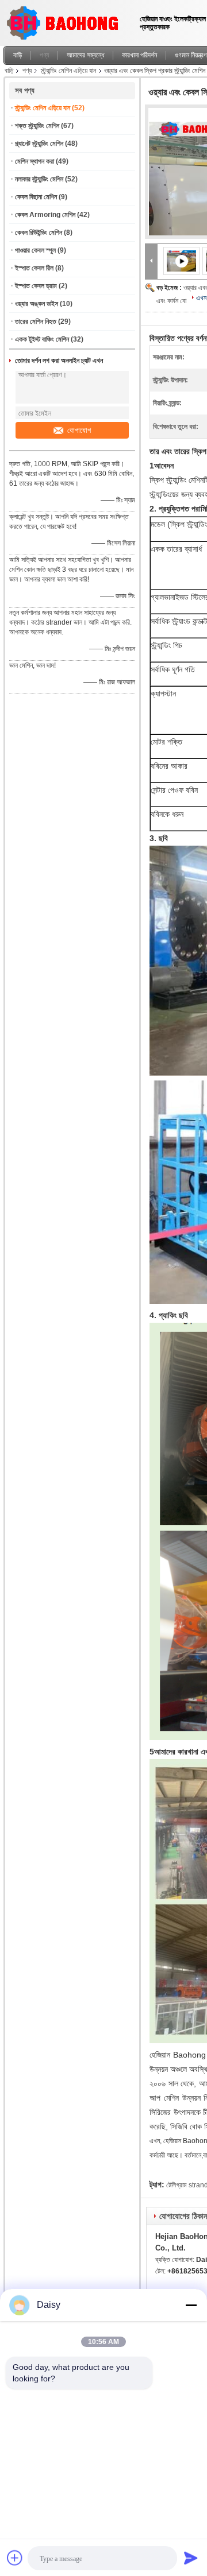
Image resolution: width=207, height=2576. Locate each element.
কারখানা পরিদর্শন (139, 55)
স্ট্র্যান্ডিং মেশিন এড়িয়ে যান (68, 71)
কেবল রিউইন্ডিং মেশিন (39, 233)
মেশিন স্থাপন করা (34, 161)
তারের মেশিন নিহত (36, 321)
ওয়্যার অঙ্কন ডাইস (37, 304)
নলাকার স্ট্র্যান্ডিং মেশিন (39, 179)
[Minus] (191, 2305)
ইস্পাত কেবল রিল (34, 268)
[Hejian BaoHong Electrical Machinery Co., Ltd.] (151, 261)
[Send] (191, 2558)
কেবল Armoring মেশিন (45, 215)
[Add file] (15, 2558)
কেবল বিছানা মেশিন (36, 197)
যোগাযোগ (79, 430)
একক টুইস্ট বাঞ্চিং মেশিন (42, 339)
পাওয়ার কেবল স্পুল (35, 250)
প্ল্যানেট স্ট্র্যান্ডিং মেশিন (39, 144)
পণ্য (44, 55)
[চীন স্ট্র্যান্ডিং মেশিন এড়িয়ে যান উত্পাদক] (66, 20)
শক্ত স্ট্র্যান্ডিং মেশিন (37, 126)
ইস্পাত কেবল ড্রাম (36, 286)
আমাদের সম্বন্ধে (85, 55)
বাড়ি (18, 55)
